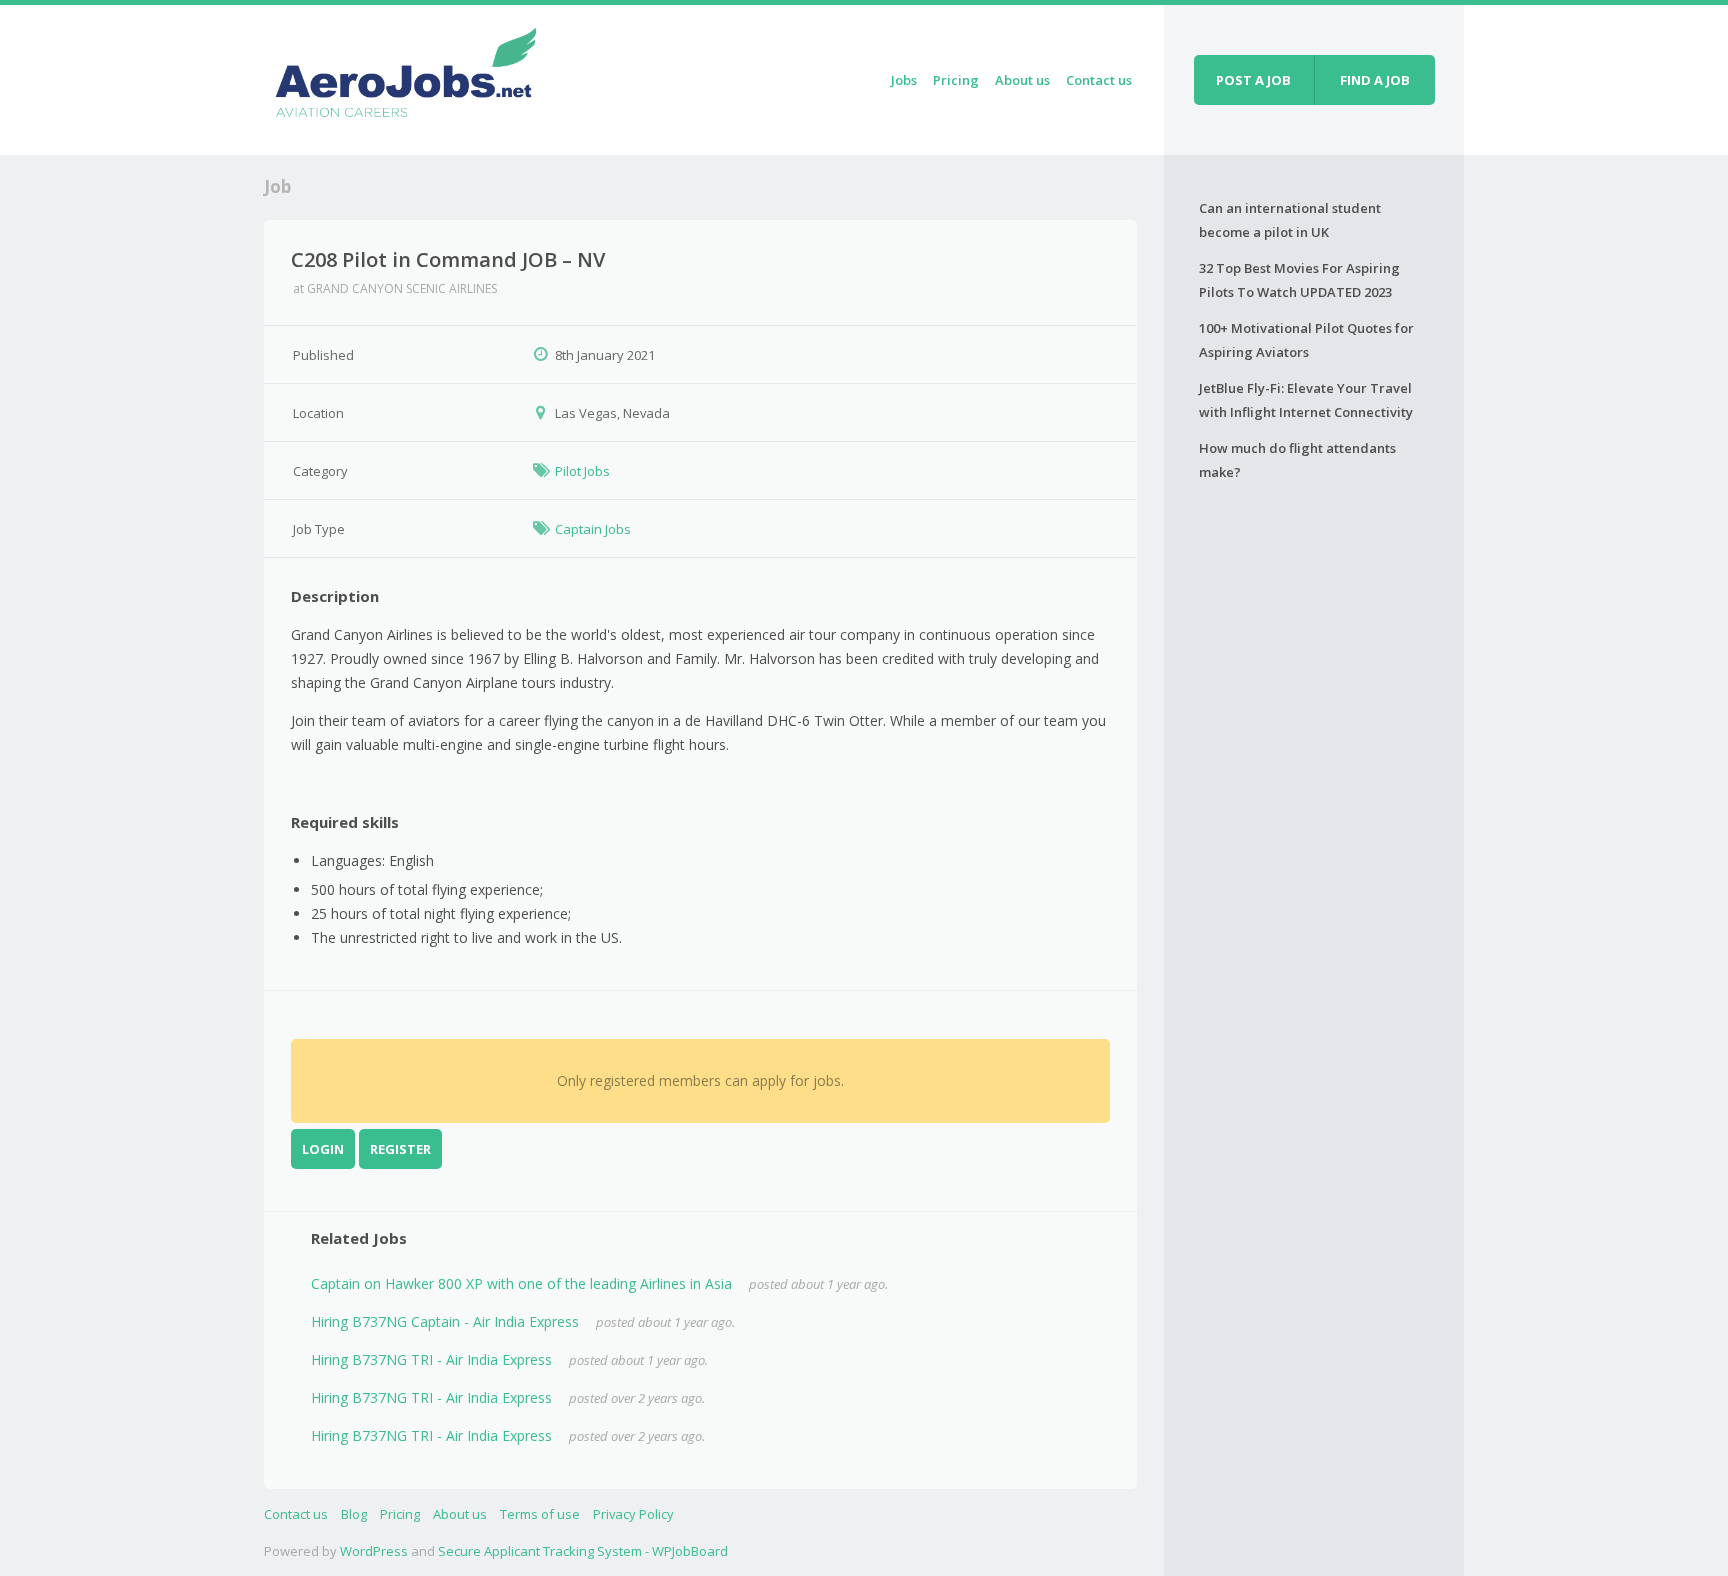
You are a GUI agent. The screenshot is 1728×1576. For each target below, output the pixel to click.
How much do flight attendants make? (1297, 460)
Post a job (1253, 80)
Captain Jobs (593, 529)
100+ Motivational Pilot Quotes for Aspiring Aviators (1306, 340)
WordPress (374, 1551)
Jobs (904, 80)
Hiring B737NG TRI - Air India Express (431, 1359)
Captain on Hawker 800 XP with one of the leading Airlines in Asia (521, 1283)
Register (400, 1149)
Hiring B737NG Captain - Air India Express (445, 1321)
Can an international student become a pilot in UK (1290, 220)
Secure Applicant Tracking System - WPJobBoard (583, 1551)
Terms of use (540, 1514)
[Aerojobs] (405, 76)
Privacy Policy (633, 1514)
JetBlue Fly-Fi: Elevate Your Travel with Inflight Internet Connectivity (1306, 400)
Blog (354, 1514)
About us (1022, 80)
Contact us (1099, 80)
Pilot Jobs (582, 471)
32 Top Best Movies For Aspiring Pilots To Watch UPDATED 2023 (1299, 280)
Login (323, 1149)
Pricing (956, 80)
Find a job (1375, 80)
